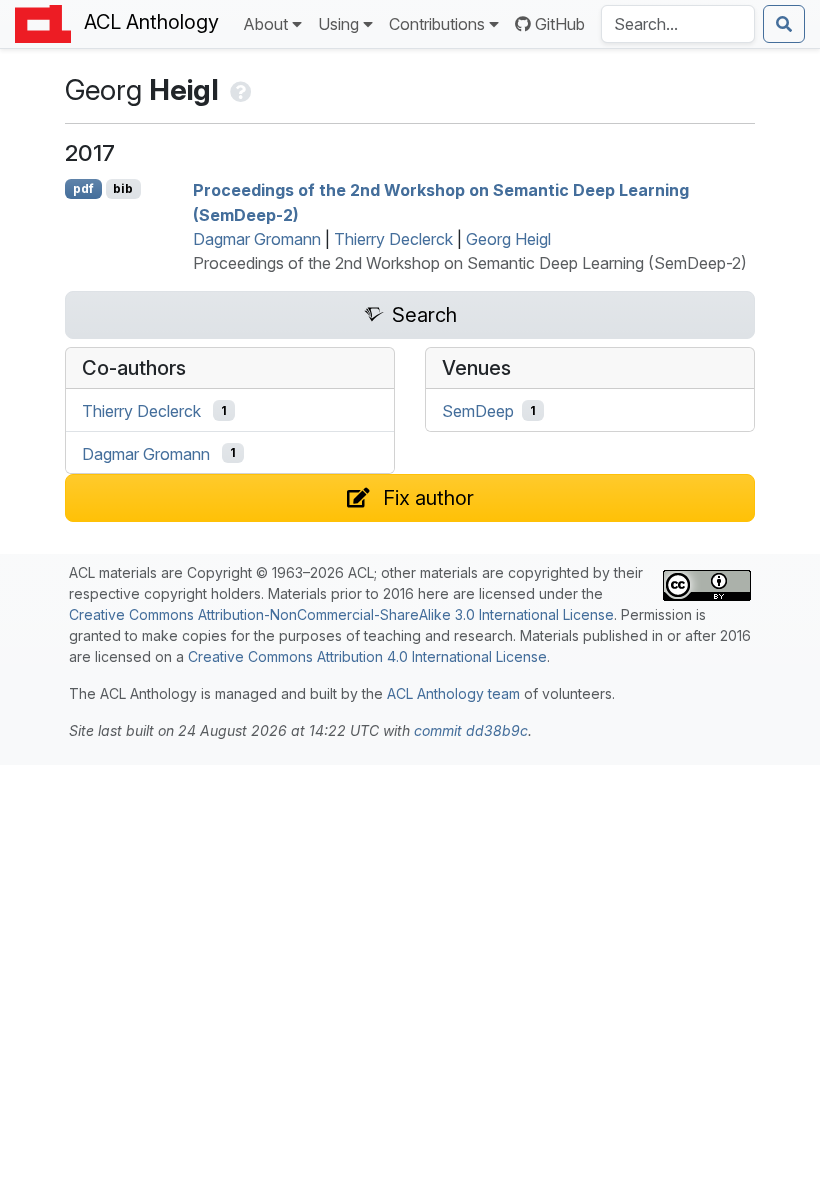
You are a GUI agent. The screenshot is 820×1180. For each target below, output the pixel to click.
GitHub (560, 24)
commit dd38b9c (471, 730)
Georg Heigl (508, 239)
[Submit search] (784, 24)
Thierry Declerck (393, 239)
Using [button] (338, 24)
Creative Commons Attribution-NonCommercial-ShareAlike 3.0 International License (341, 614)
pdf (83, 188)
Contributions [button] (437, 24)
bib (123, 188)
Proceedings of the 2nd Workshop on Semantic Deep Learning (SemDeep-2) (470, 263)
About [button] (265, 24)
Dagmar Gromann (257, 239)
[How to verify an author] (238, 89)
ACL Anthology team (453, 693)
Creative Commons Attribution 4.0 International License (367, 656)
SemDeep (478, 411)
